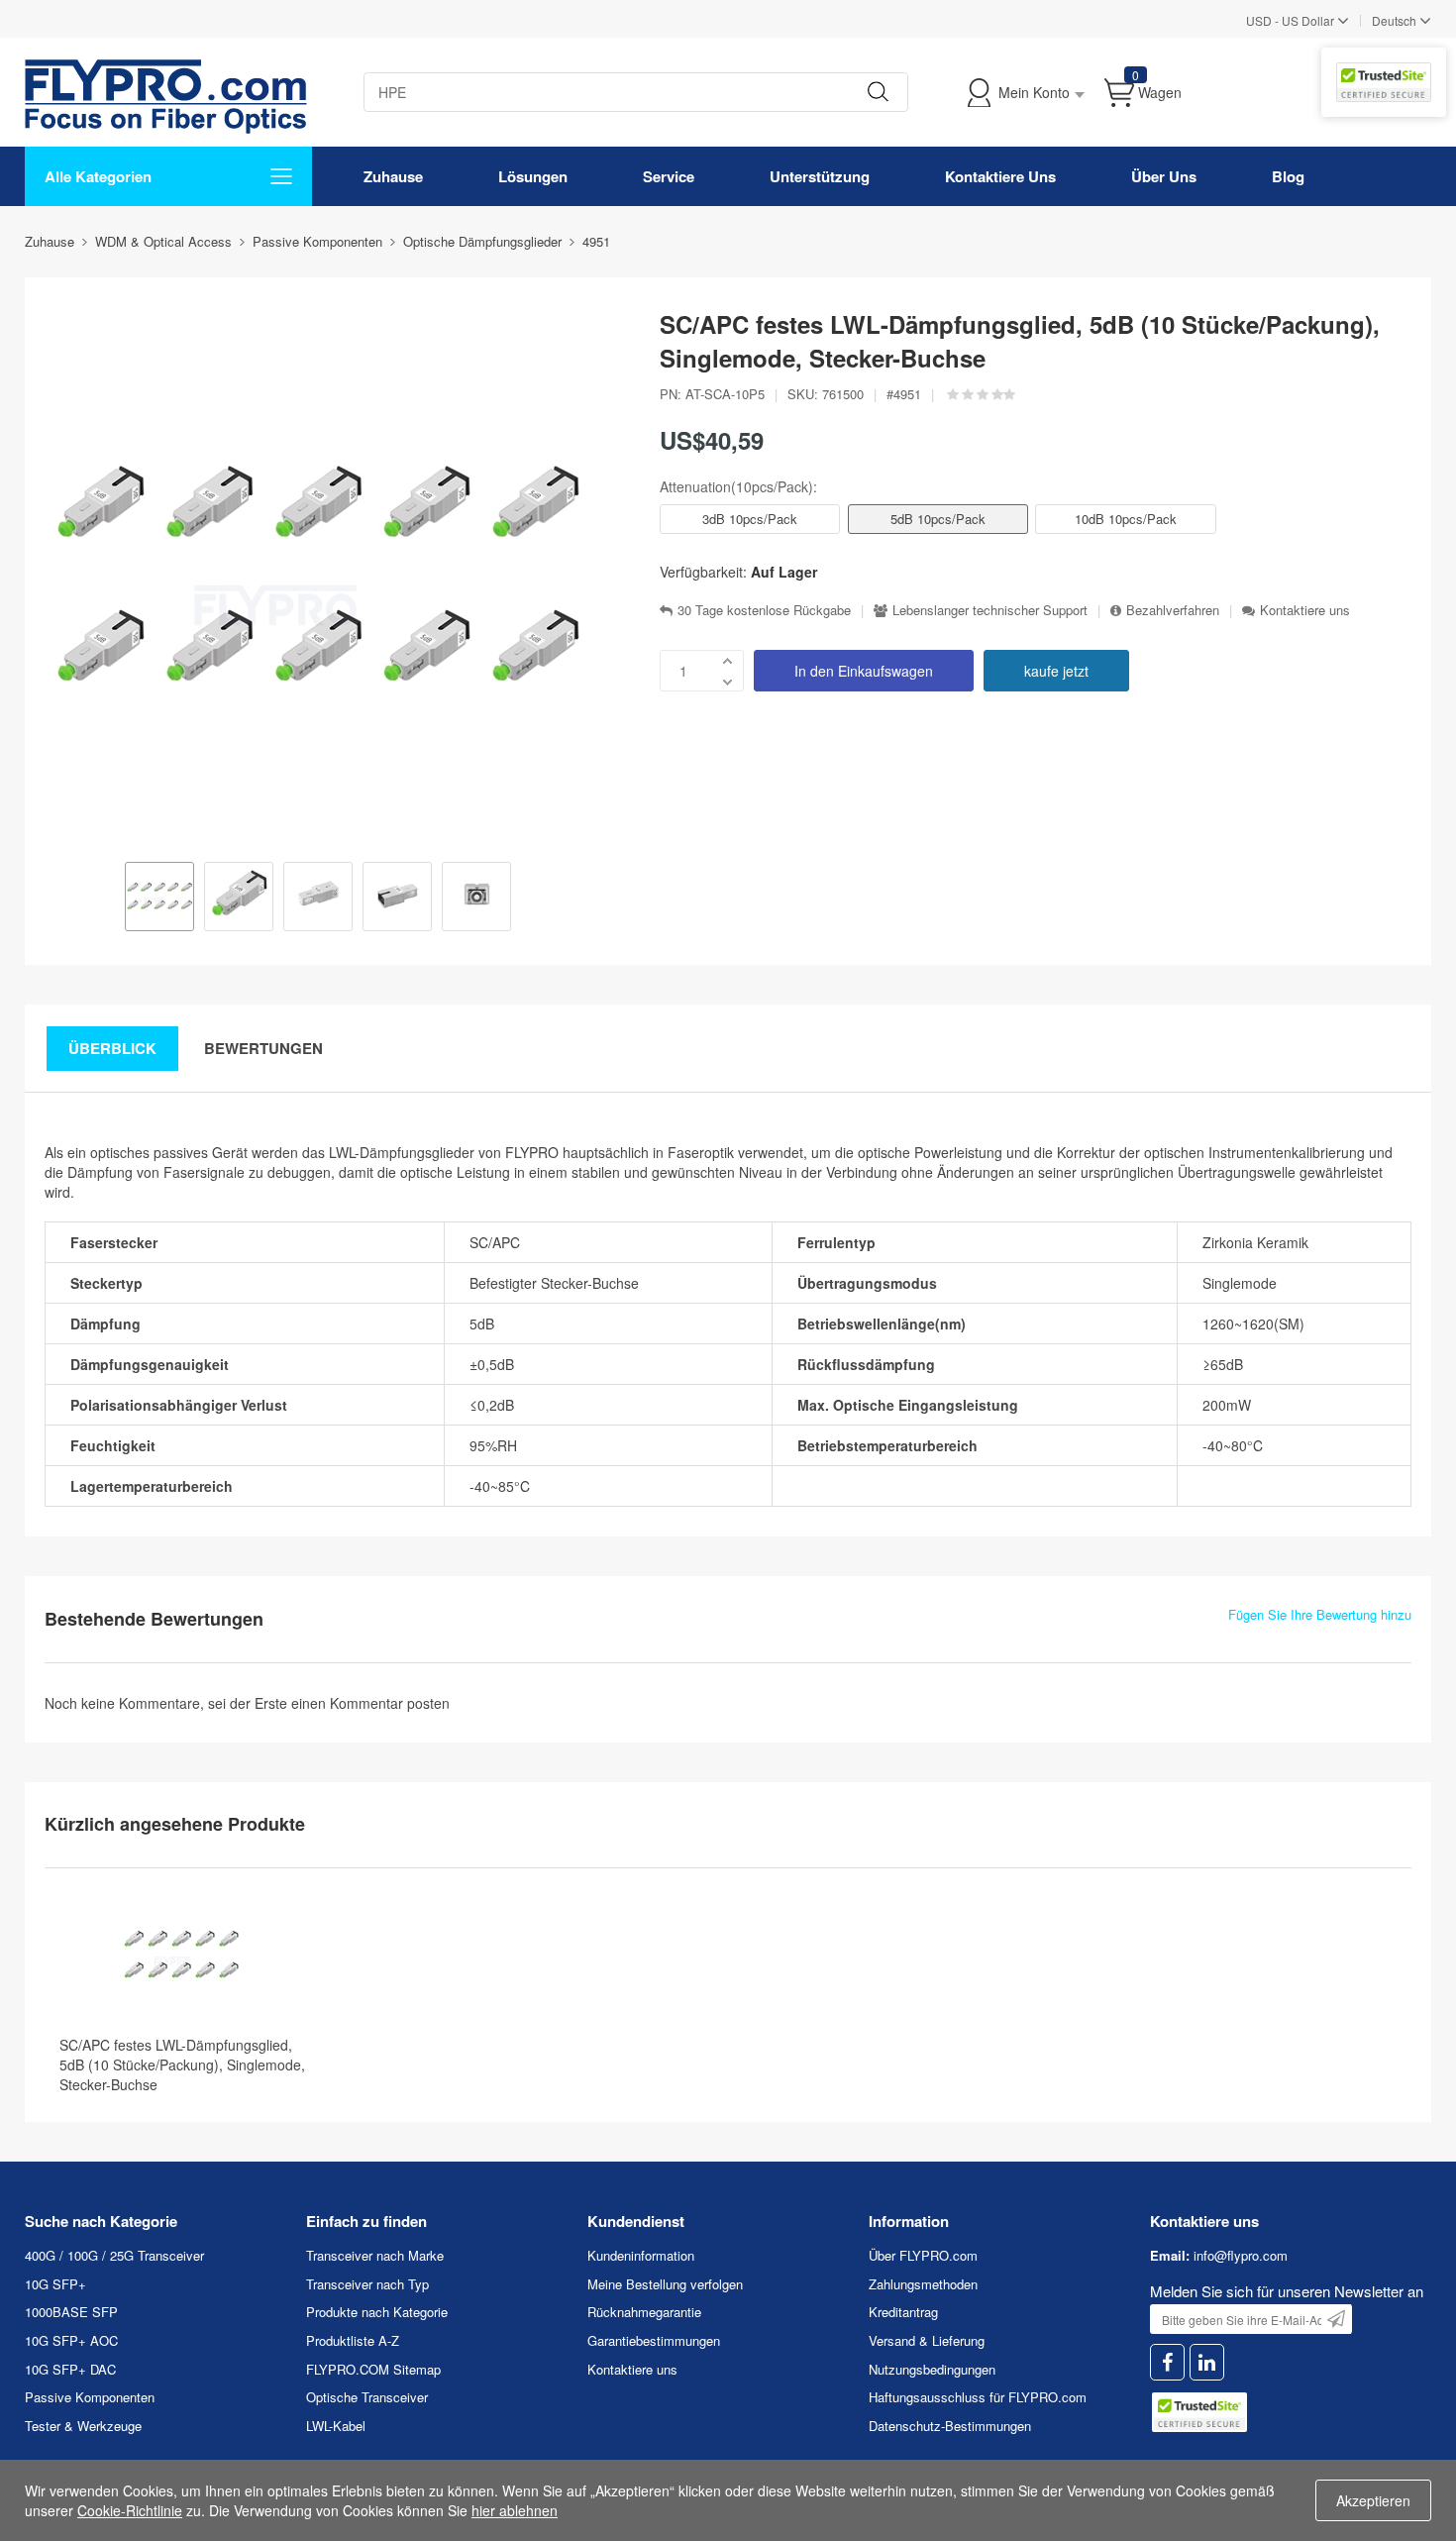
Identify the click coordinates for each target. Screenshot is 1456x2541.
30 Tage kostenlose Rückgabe (764, 610)
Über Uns (1164, 176)
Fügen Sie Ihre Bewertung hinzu (1320, 1615)
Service (669, 176)
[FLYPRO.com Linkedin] (1207, 2362)
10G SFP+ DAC (70, 2369)
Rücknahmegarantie (644, 2312)
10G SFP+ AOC (71, 2340)
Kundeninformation (641, 2255)
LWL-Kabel (336, 2426)
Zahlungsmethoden (923, 2284)
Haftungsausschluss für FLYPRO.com (978, 2397)
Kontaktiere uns (1305, 610)
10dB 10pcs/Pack (1126, 519)
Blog (1288, 176)
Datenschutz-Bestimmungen (950, 2426)
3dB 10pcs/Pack (750, 519)
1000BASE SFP (71, 2312)
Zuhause (393, 176)
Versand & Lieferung (927, 2340)
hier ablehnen (515, 2510)
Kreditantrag (903, 2312)
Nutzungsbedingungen (932, 2369)
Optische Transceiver (367, 2397)
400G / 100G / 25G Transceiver (114, 2255)
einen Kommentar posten (370, 1703)
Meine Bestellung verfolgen (665, 2284)
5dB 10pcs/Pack (938, 519)
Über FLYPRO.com (923, 2255)
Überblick (112, 1048)
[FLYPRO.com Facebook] (1167, 2362)
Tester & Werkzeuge (83, 2426)
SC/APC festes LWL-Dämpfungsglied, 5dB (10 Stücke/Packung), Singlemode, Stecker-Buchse (182, 2065)
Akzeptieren (1373, 2500)
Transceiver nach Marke (375, 2255)
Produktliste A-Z (353, 2340)
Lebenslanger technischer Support (990, 610)
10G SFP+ (55, 2284)
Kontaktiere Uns (1000, 176)
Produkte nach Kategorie (377, 2312)
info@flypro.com (1241, 2255)
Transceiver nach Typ (367, 2284)
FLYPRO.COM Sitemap (373, 2369)
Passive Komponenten (90, 2397)
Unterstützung (820, 176)
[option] (159, 899)
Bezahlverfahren (1173, 610)
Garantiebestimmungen (654, 2340)
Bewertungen (263, 1048)
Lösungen (533, 176)
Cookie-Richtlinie (130, 2510)
